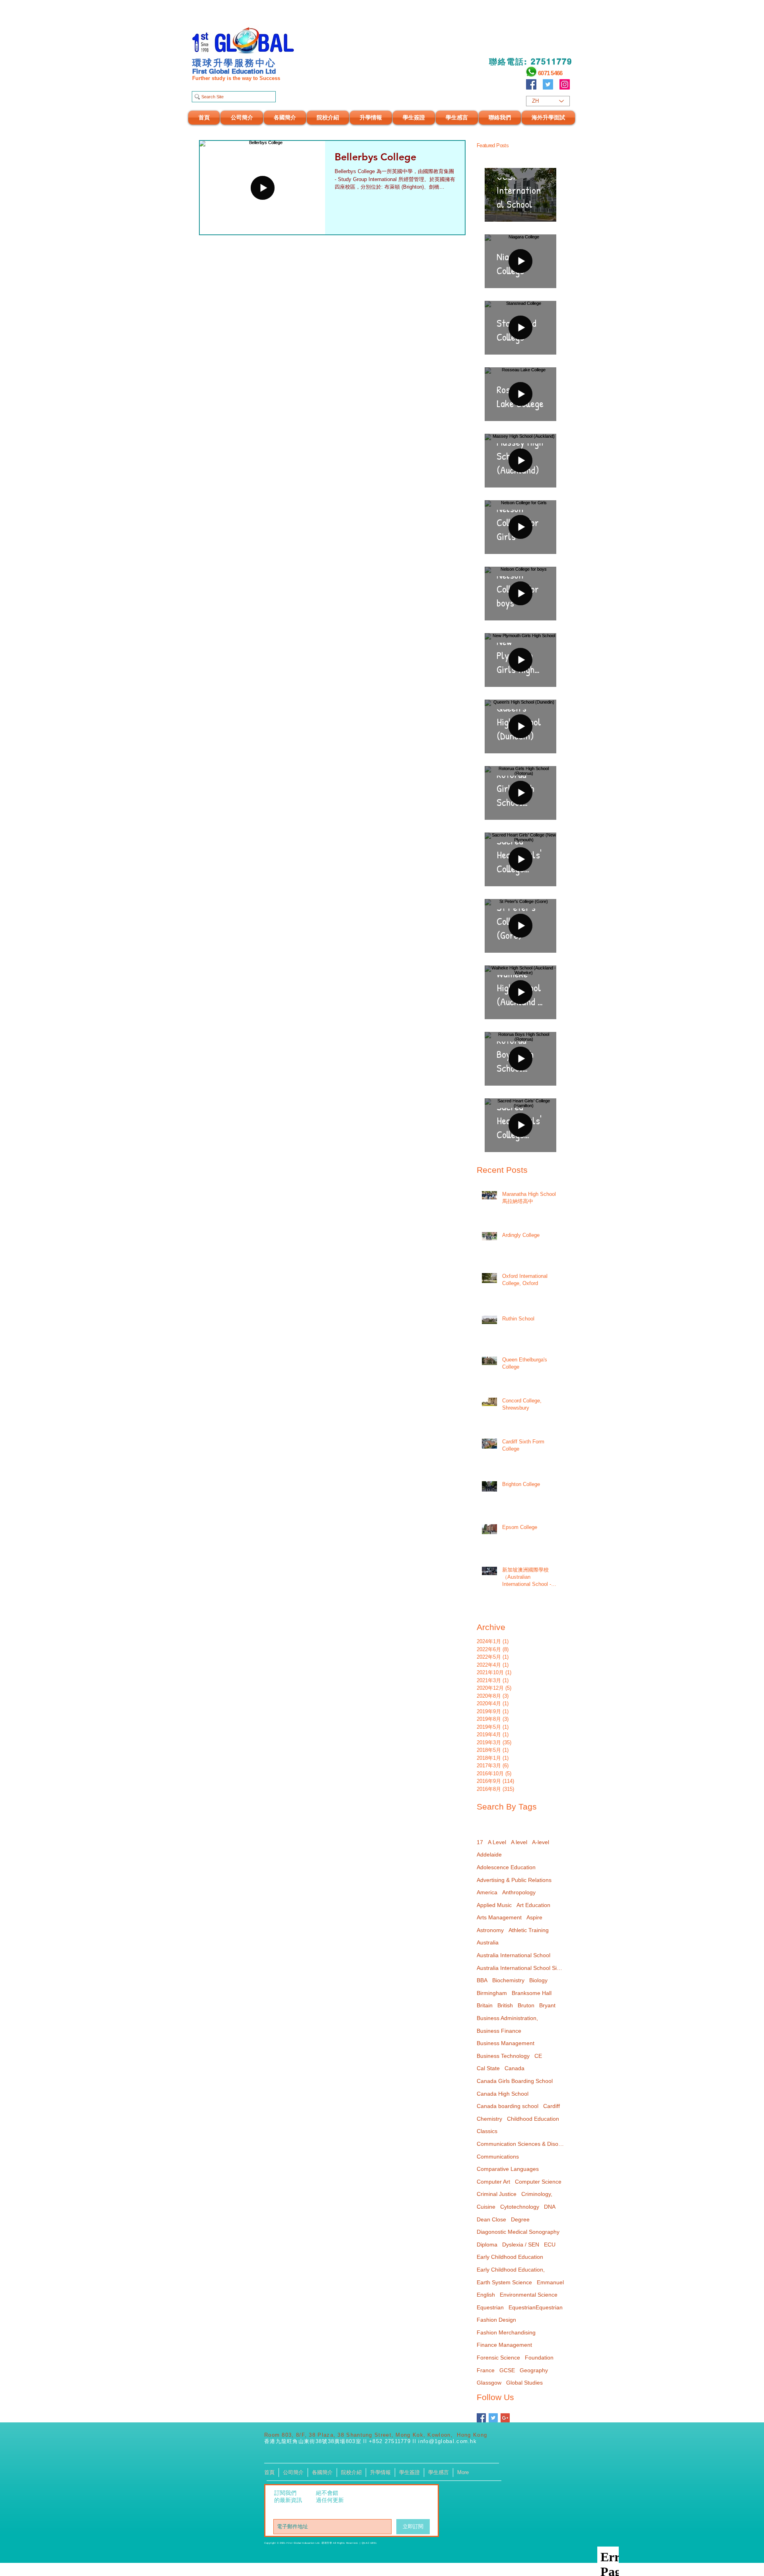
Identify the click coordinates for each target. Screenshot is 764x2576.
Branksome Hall (532, 1993)
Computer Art (493, 2182)
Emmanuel (550, 2282)
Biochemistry (508, 1980)
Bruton (526, 2005)
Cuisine (486, 2207)
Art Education (533, 1905)
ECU (550, 2244)
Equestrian (490, 2307)
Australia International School (514, 1955)
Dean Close (491, 2219)
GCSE (507, 2370)
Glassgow (489, 2383)
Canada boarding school (508, 2106)
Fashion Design (496, 2320)
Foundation (539, 2358)
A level (519, 1842)
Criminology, (537, 2194)
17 (480, 1842)
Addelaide (489, 1854)
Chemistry (489, 2119)
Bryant (547, 2005)
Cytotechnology (520, 2207)
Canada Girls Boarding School (515, 2081)
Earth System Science (504, 2282)
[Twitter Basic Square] (493, 2418)
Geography (534, 2370)
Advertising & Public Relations (514, 1880)
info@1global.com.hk (447, 2441)
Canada (515, 2068)
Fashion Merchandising (506, 2332)
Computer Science (538, 2182)
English (486, 2295)
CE (538, 2056)
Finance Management (504, 2345)
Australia (488, 1942)
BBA (482, 1980)
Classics (487, 2131)
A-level (541, 1842)
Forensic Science (498, 2358)
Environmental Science (529, 2295)
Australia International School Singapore (520, 1968)
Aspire (534, 1917)
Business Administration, (507, 2018)
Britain (485, 2005)
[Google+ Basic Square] (505, 2418)
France (486, 2370)
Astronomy (490, 1930)
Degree (520, 2219)
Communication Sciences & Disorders (520, 2144)
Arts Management (499, 1917)
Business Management (506, 2043)
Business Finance (499, 2031)
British (505, 2005)
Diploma (487, 2244)
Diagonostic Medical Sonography (518, 2232)
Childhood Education (533, 2119)
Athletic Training (529, 1930)
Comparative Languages (508, 2169)
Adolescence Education (506, 1867)
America (487, 1892)
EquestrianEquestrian (536, 2307)
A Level (497, 1842)
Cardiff (552, 2106)
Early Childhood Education (510, 2257)
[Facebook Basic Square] (481, 2418)
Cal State (488, 2068)
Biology (538, 1980)
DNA (550, 2207)
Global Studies (524, 2383)
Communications (498, 2157)
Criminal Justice (497, 2194)
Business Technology (503, 2056)
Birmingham (492, 1993)
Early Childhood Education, (511, 2270)
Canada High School (503, 2094)
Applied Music (494, 1905)
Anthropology (519, 1892)
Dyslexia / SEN (521, 2244)
